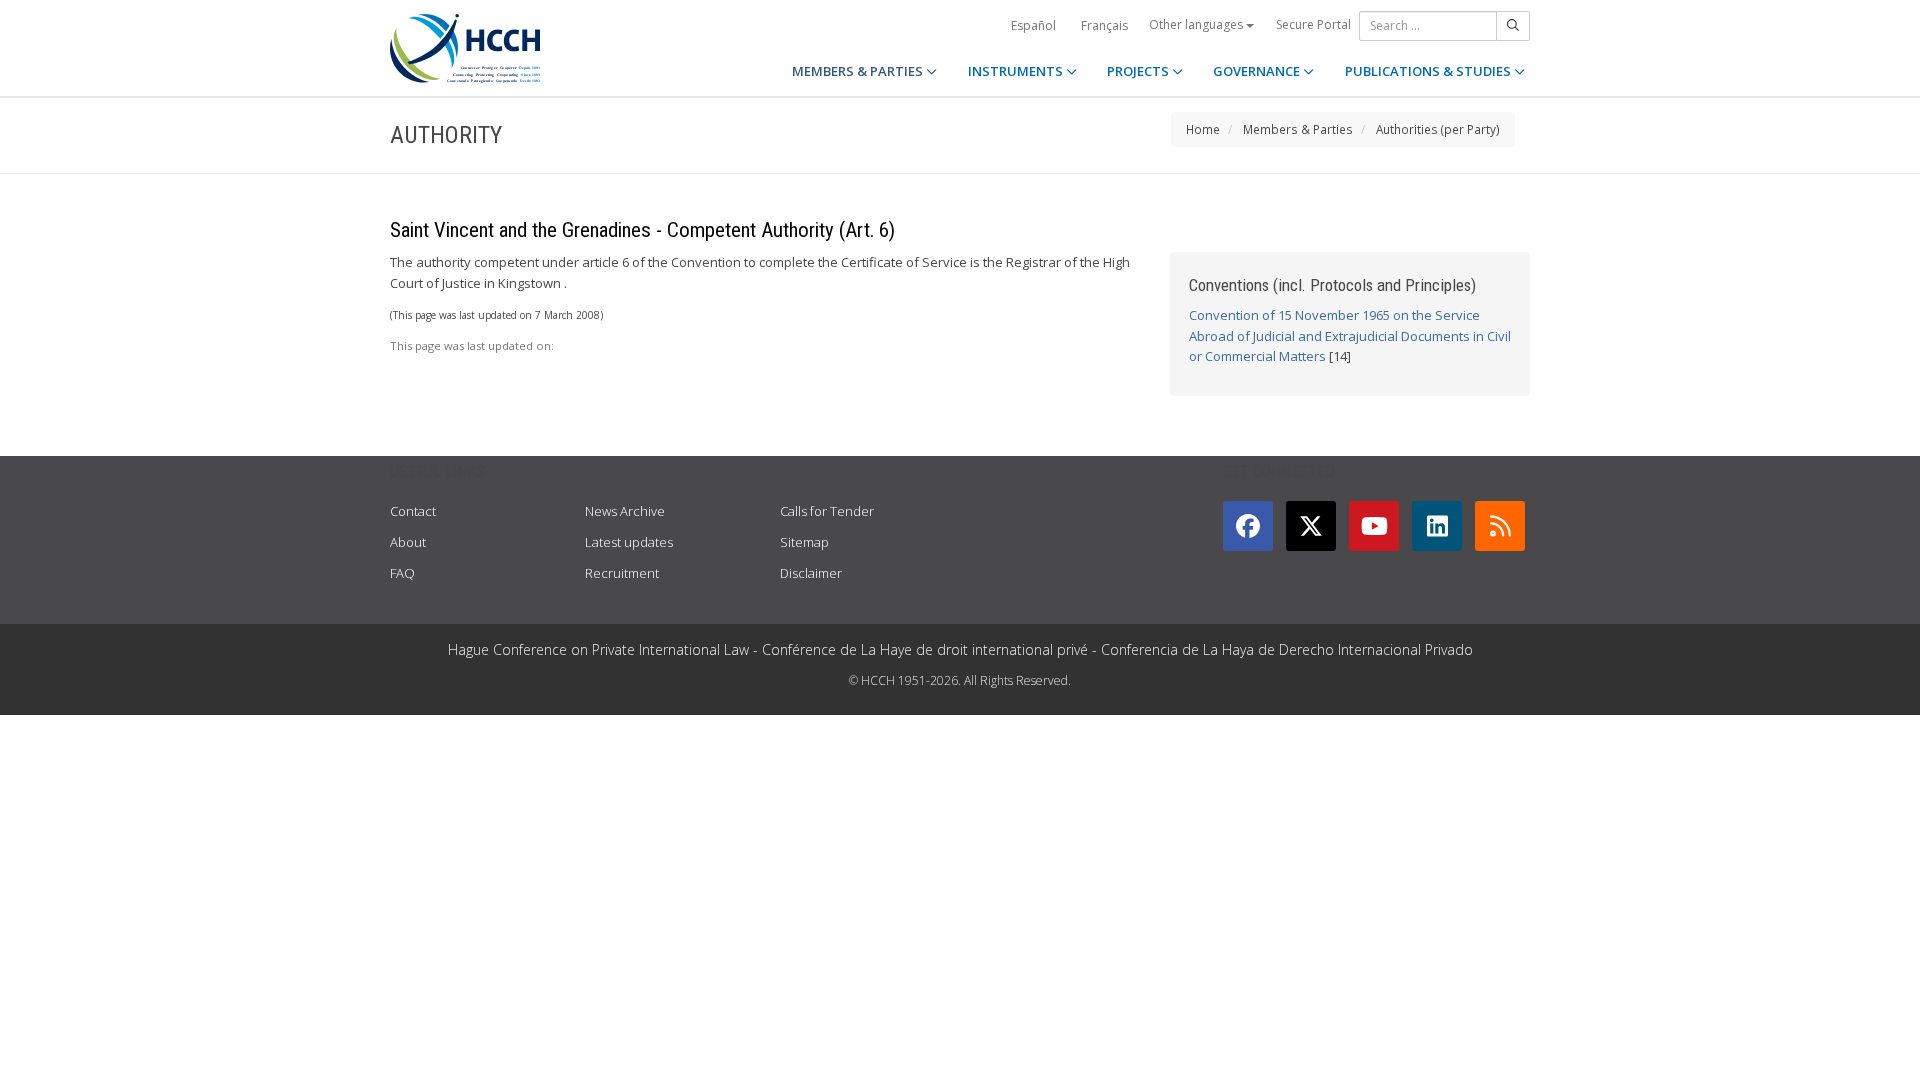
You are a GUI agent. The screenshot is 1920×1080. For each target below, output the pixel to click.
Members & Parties (1298, 129)
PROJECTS (1139, 71)
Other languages (1197, 24)
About (408, 542)
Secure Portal (1313, 24)
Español (1033, 25)
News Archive (625, 511)
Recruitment (622, 573)
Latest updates (629, 542)
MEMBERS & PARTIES (859, 71)
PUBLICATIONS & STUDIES (1429, 71)
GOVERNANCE (1258, 71)
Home (1203, 129)
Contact (413, 511)
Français (1104, 25)
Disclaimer (811, 573)
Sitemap (804, 542)
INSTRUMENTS (1017, 71)
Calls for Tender (827, 511)
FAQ (402, 573)
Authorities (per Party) (1438, 129)
